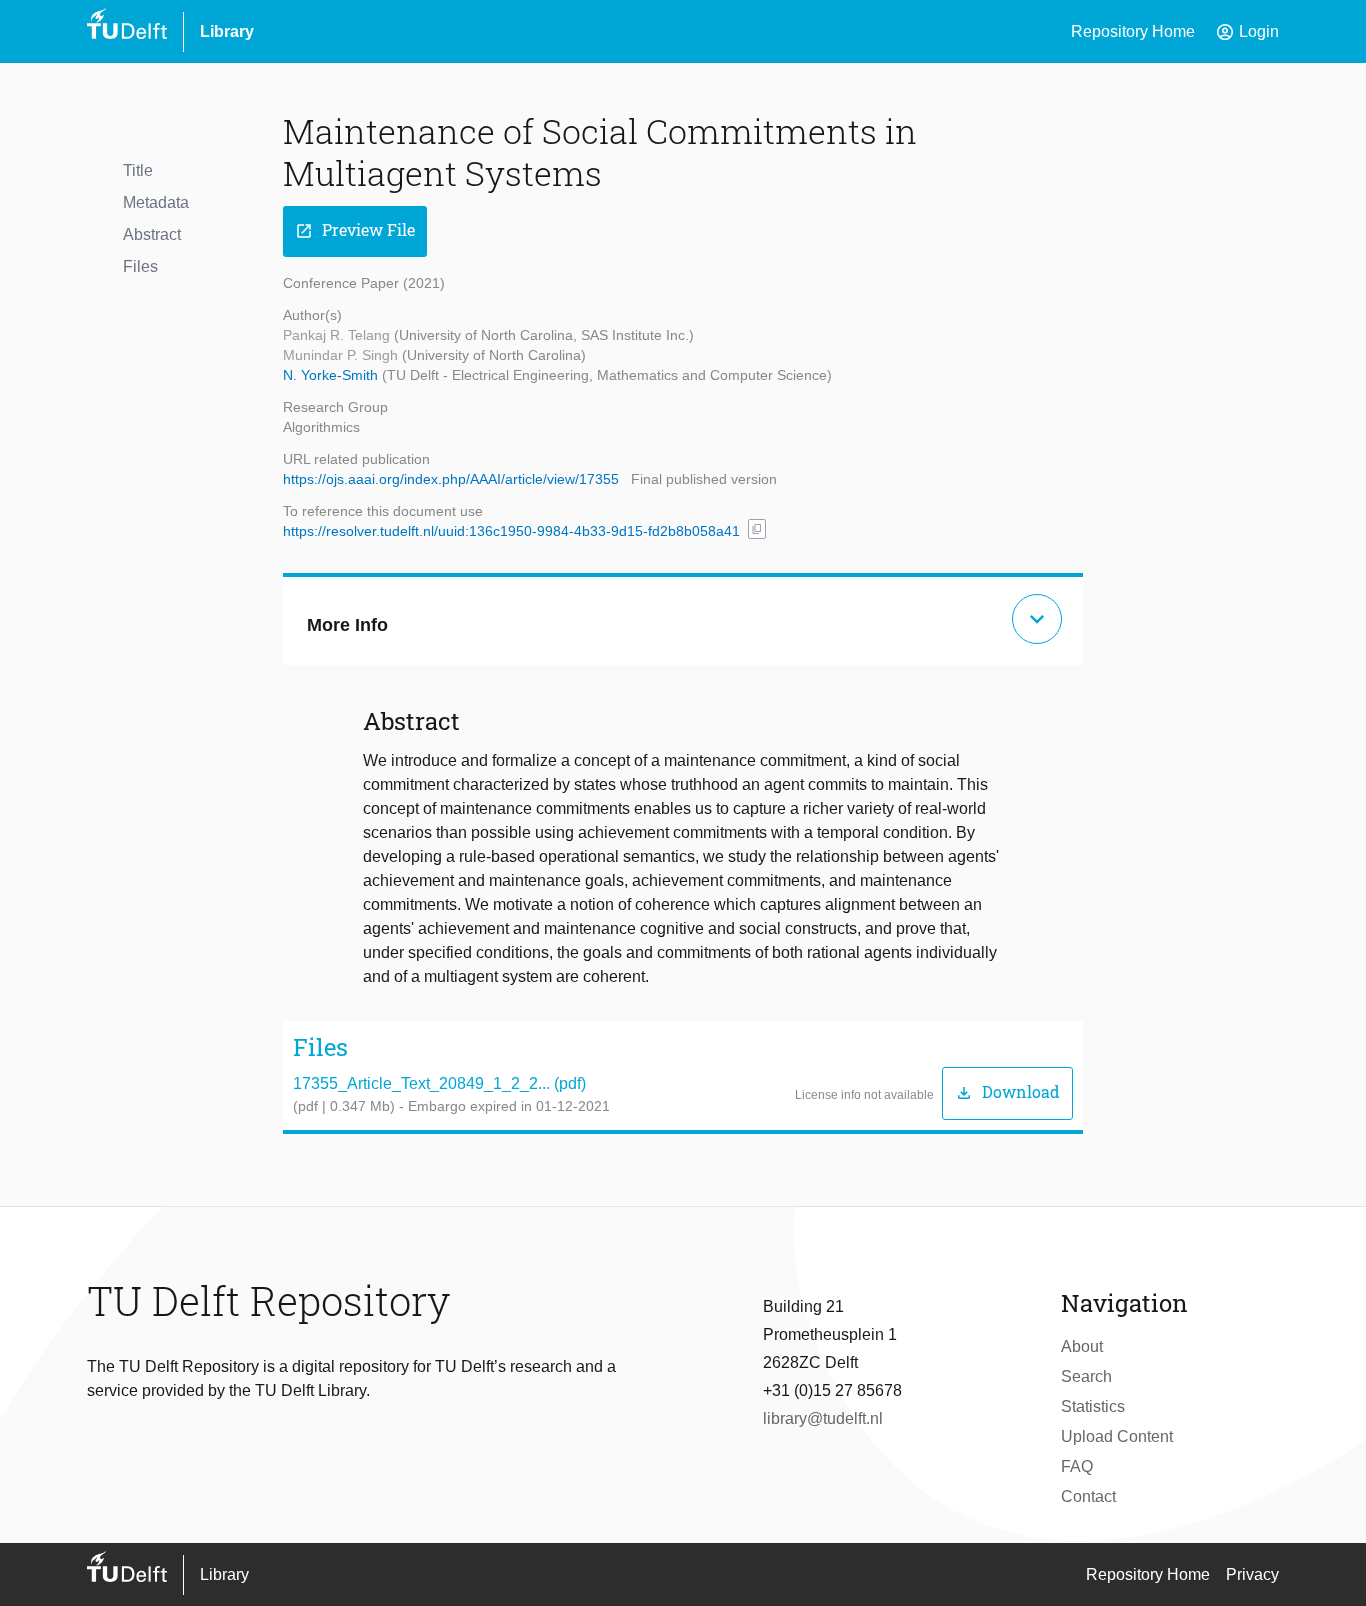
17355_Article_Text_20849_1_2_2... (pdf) (439, 1083)
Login (1247, 32)
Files (140, 266)
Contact (1088, 1496)
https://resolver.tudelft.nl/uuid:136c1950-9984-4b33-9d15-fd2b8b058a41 (511, 531)
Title (138, 170)
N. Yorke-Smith (332, 375)
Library (227, 31)
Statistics (1093, 1406)
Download (1007, 1092)
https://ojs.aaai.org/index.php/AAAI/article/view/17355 (451, 479)
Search (1086, 1376)
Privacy (1252, 1574)
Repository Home (1133, 31)
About (1082, 1346)
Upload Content (1117, 1436)
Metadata (156, 202)
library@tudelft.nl (823, 1418)
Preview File (355, 230)
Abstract (152, 234)
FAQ (1077, 1466)
